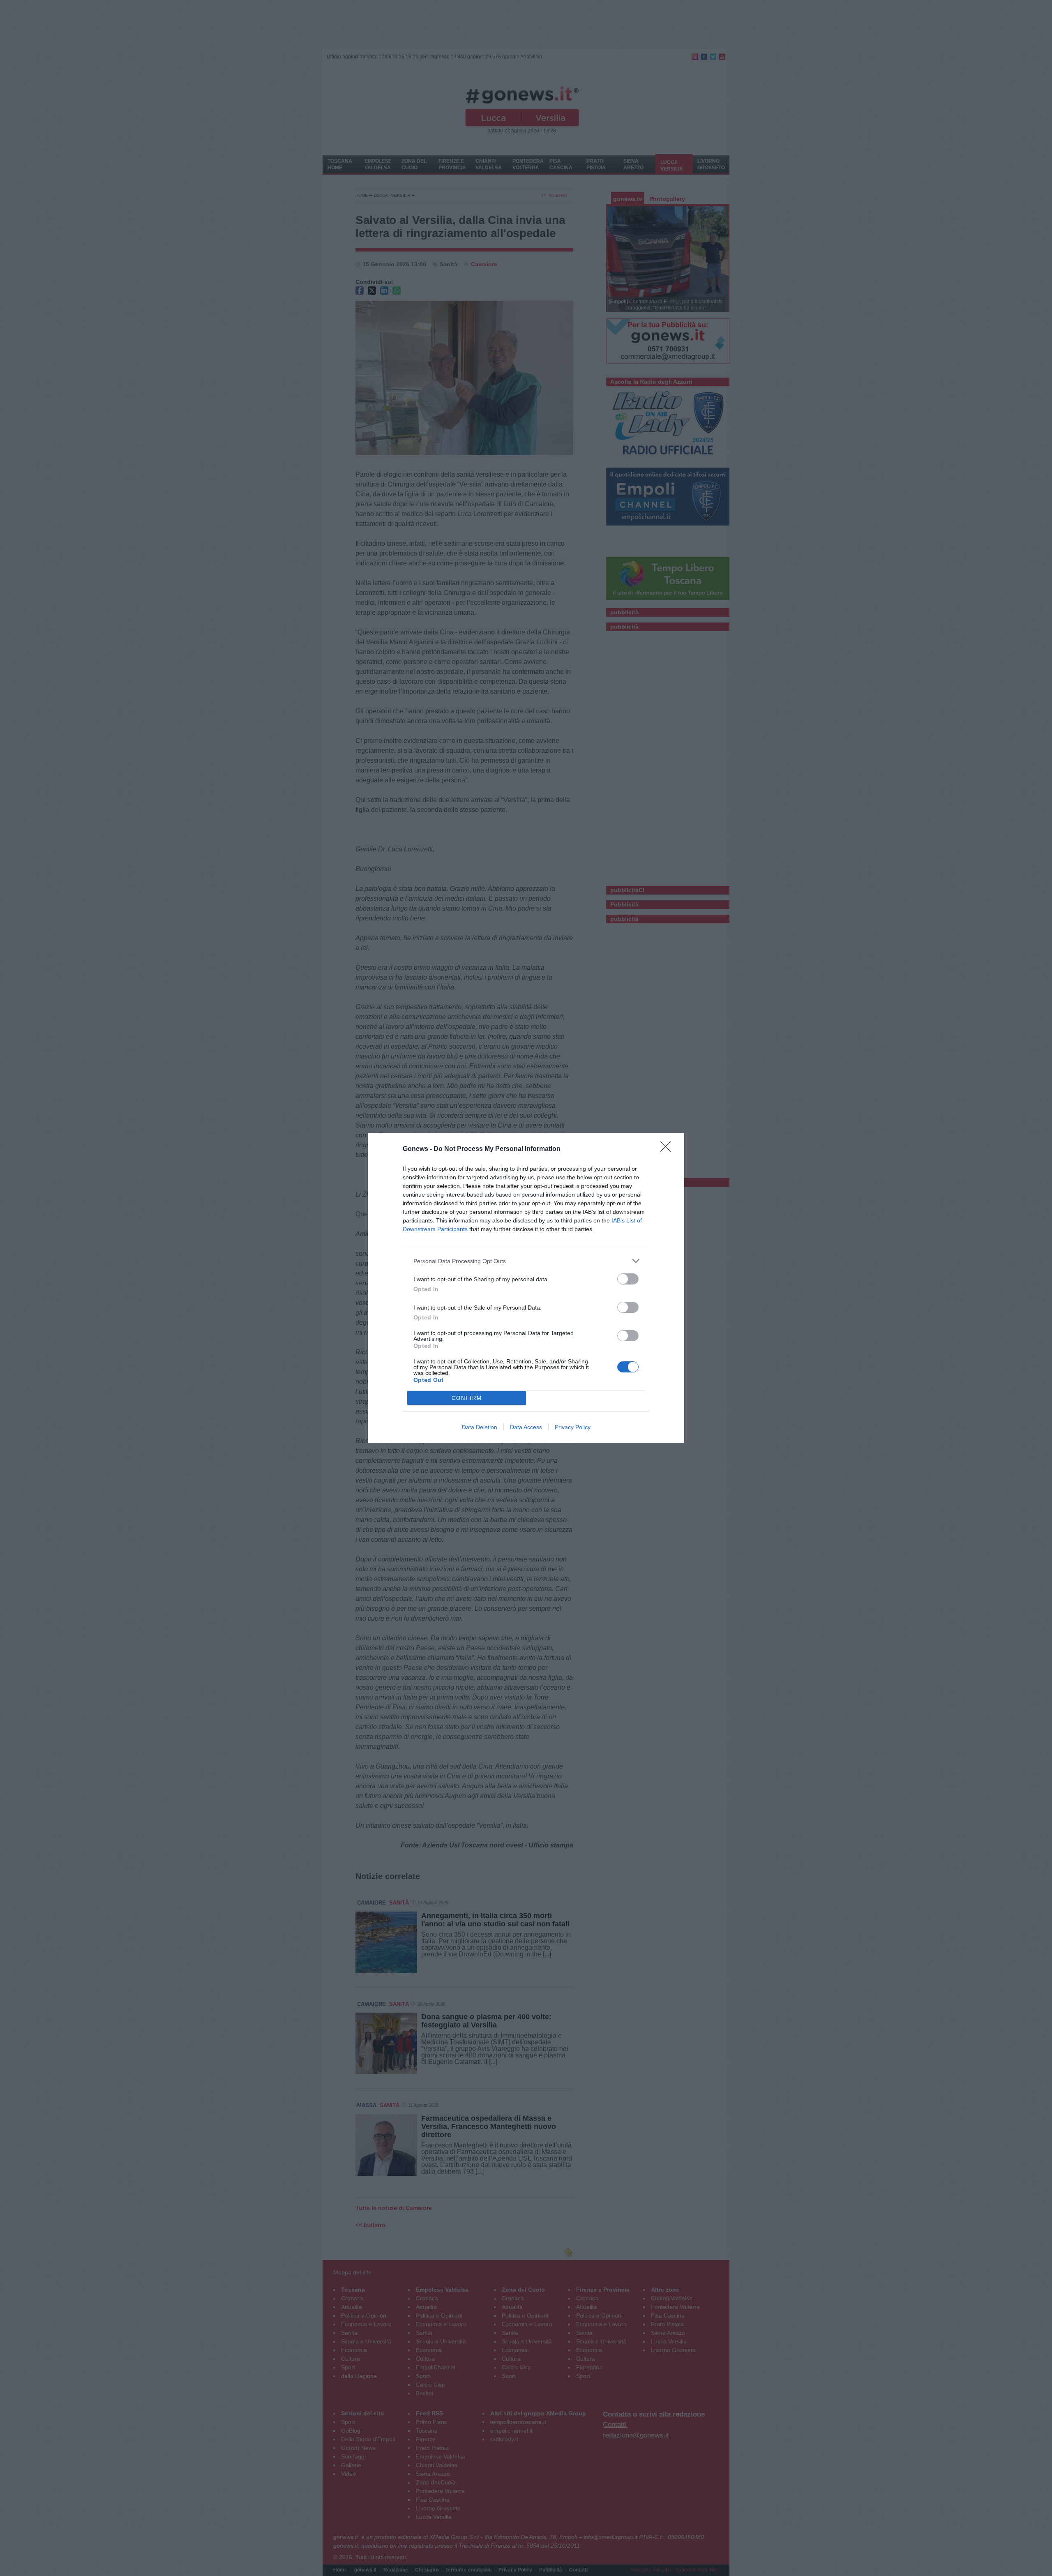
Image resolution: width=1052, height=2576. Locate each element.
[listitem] (526, 1261)
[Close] (668, 1149)
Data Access (526, 1427)
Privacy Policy (573, 1427)
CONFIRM (467, 1398)
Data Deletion (480, 1427)
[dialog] (526, 1288)
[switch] (628, 1279)
